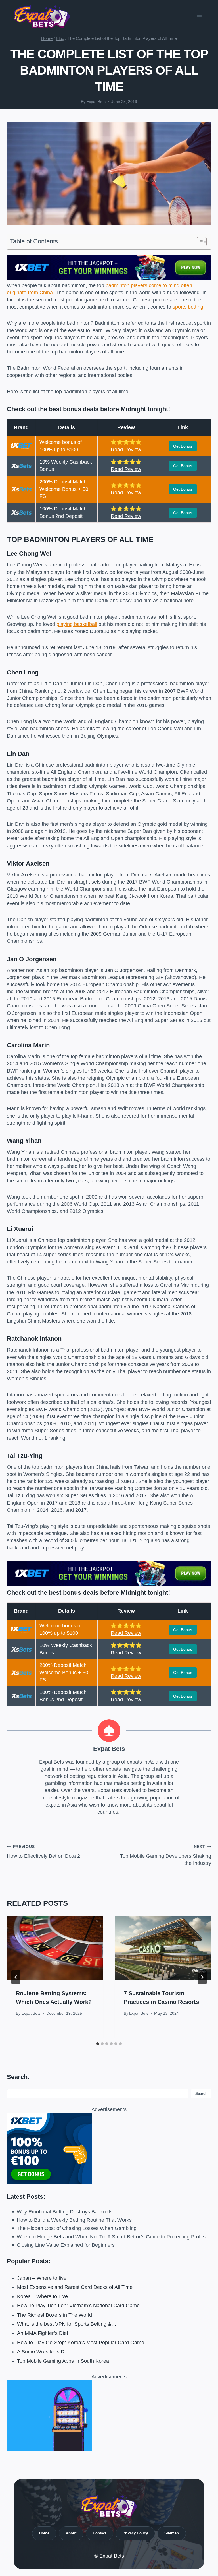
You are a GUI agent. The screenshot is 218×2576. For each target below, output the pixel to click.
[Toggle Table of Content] (199, 242)
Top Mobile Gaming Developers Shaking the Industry (166, 1855)
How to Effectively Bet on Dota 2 (43, 1852)
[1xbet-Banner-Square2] (109, 2149)
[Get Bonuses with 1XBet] (109, 278)
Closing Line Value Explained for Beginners (66, 2245)
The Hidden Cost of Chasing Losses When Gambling (77, 2228)
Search (201, 2094)
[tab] (98, 2044)
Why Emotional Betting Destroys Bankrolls (65, 2212)
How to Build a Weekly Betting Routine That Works (74, 2220)
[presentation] (55, 1948)
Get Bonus (183, 446)
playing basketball (77, 624)
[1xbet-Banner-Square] (109, 2416)
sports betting (187, 307)
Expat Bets (96, 102)
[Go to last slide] (16, 1977)
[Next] (202, 1977)
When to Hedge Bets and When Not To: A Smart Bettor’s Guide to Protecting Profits (111, 2237)
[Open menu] (199, 15)
